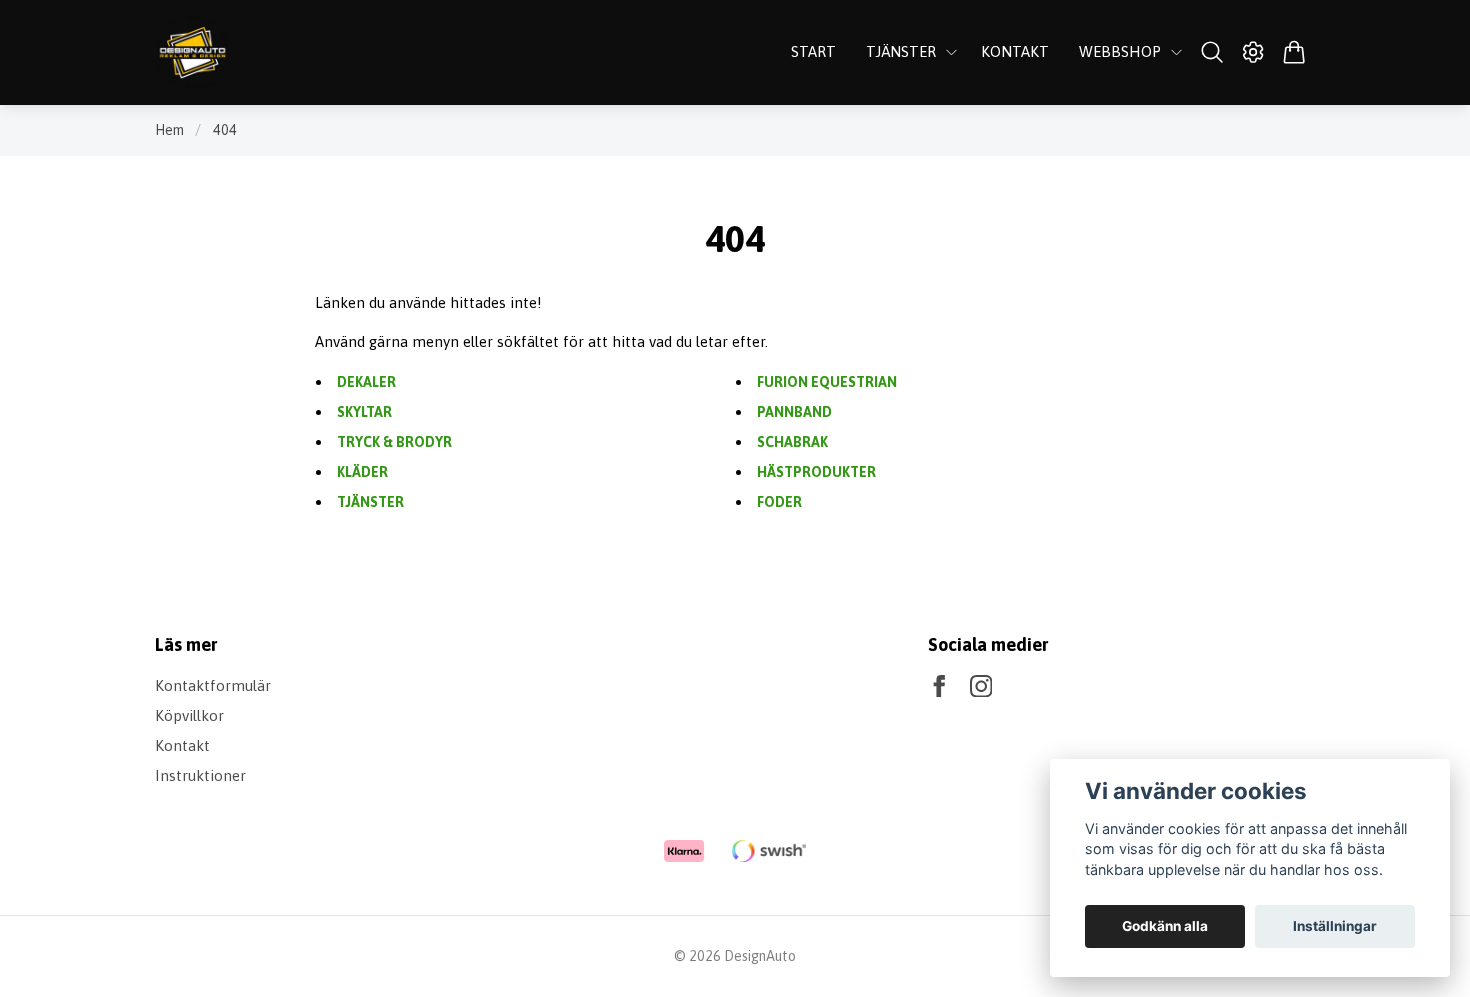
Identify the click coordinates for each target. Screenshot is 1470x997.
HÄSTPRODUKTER (816, 472)
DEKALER (366, 382)
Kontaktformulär (213, 685)
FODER (779, 502)
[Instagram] (981, 686)
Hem (169, 130)
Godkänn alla (1165, 926)
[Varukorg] (1294, 52)
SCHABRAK (792, 442)
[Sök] (1211, 52)
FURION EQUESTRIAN (827, 382)
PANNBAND (794, 412)
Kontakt (182, 745)
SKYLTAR (364, 412)
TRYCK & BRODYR (394, 442)
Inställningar (1335, 926)
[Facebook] (939, 686)
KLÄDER (362, 472)
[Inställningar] (1253, 52)
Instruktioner (200, 775)
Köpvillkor (189, 715)
